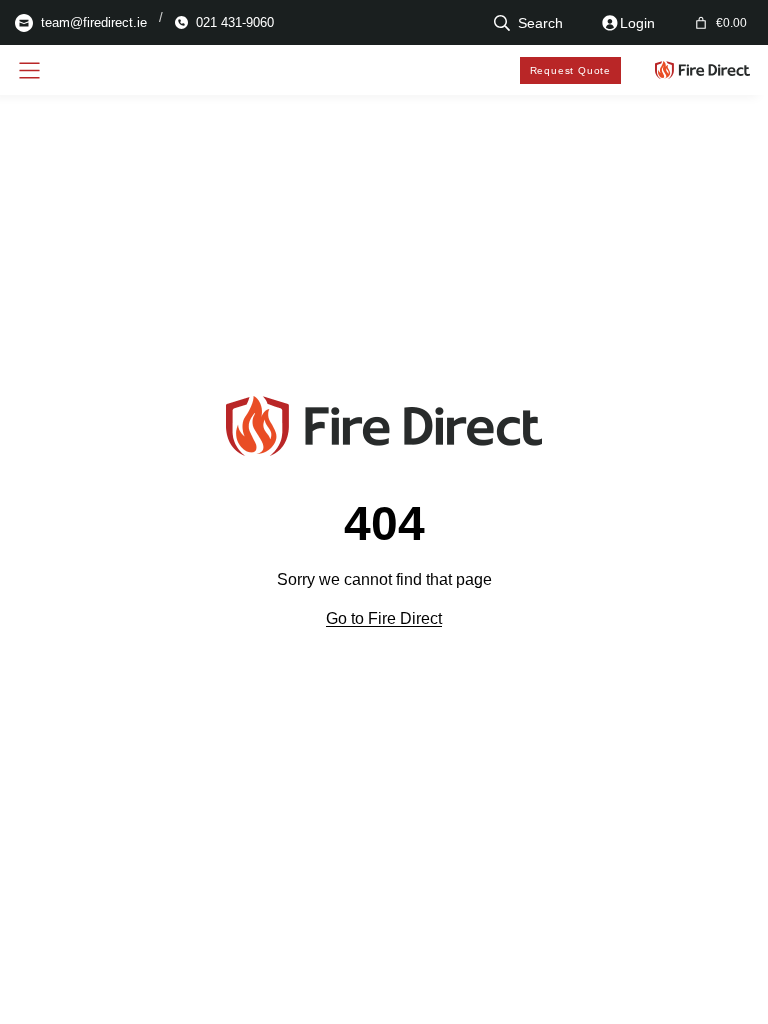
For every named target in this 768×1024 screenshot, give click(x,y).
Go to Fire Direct (384, 618)
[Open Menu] (29, 70)
